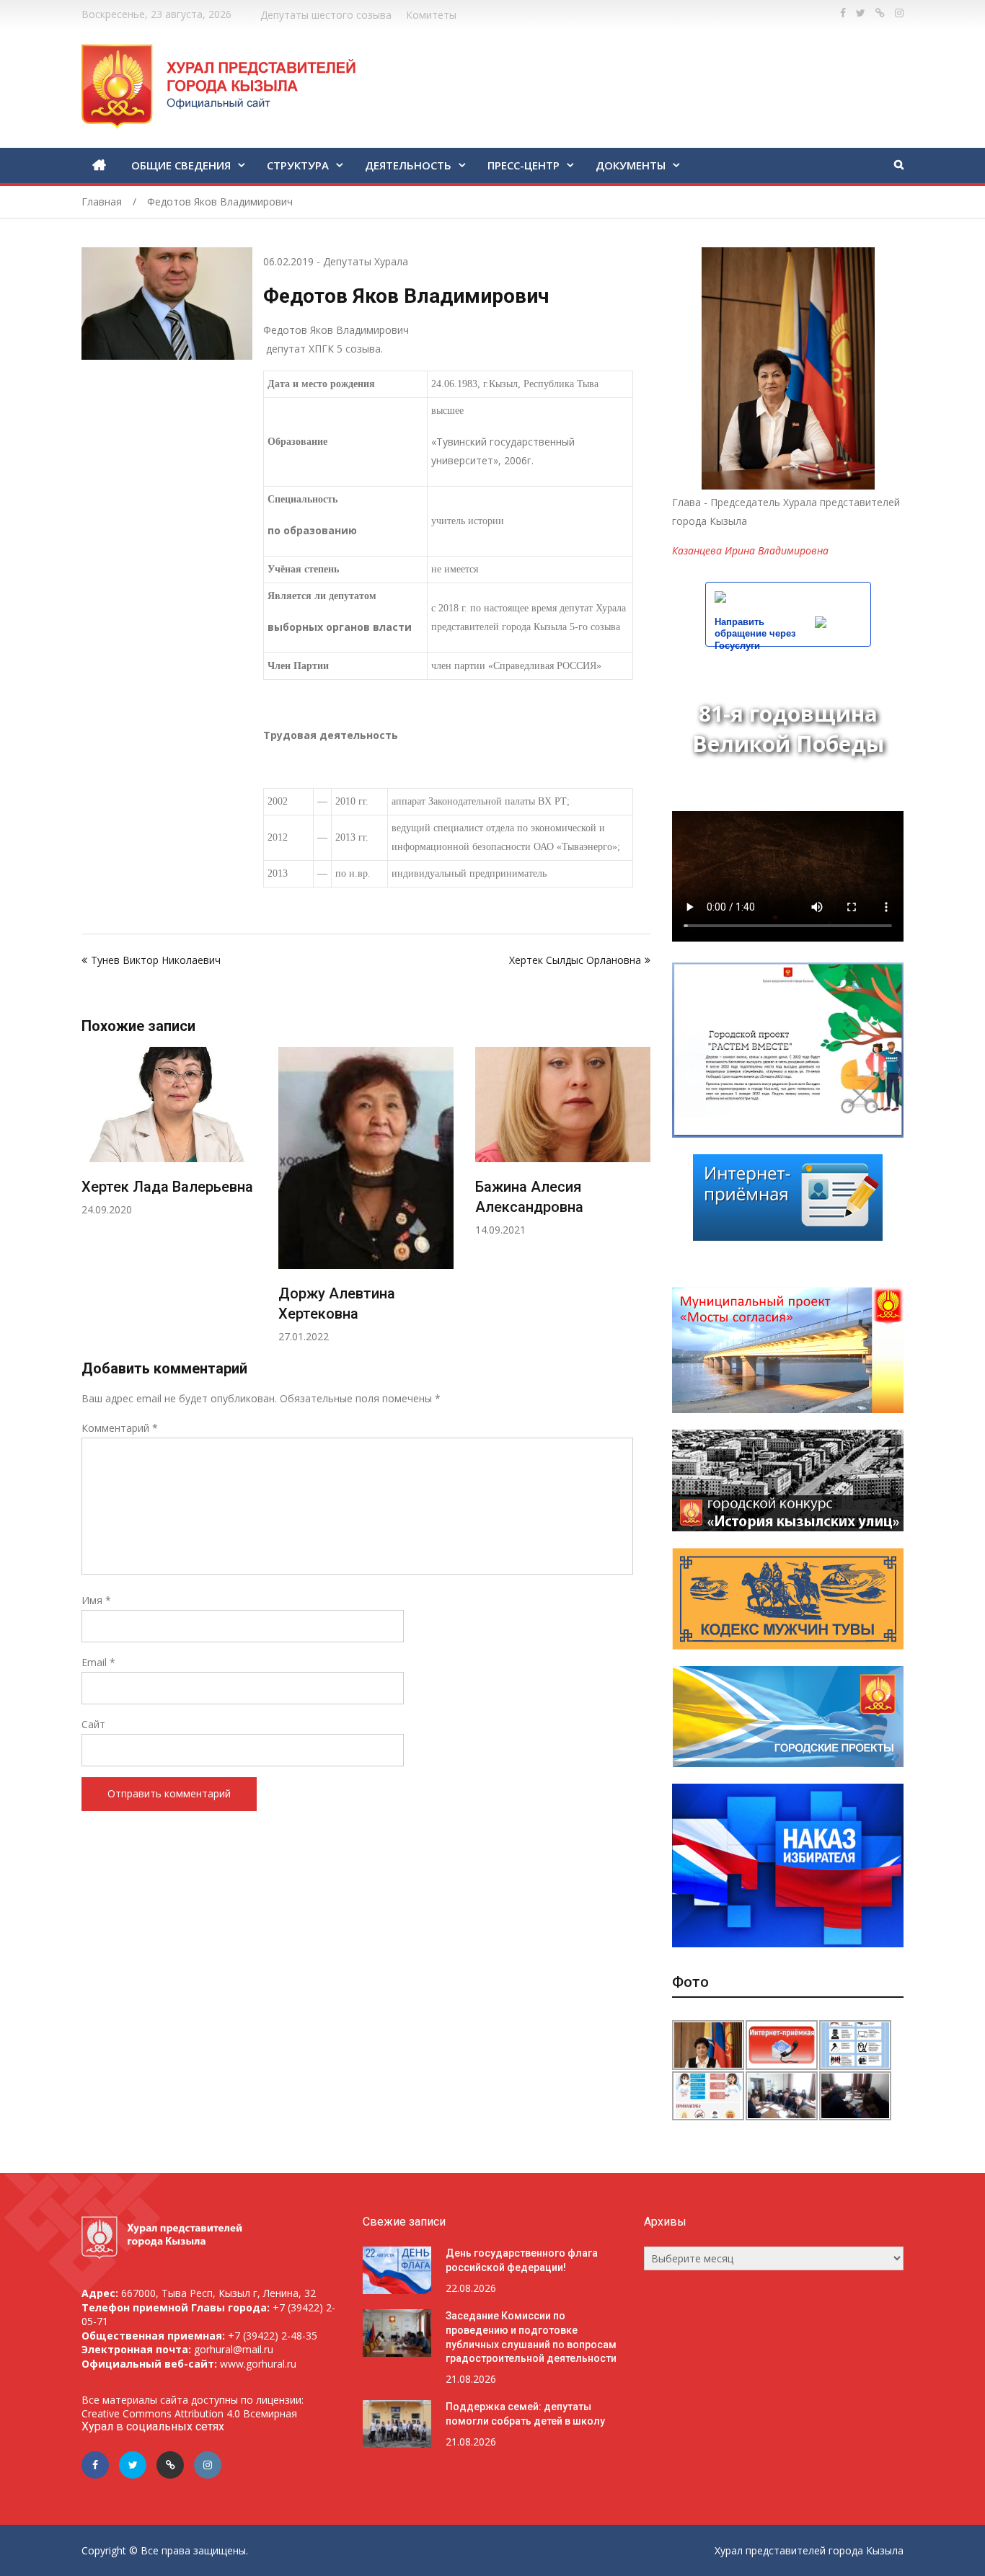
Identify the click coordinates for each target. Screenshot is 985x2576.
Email (98, 1662)
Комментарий (120, 1428)
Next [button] (641, 1202)
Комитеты (431, 15)
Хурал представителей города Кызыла (809, 2550)
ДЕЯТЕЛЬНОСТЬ (408, 165)
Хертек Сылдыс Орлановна (575, 960)
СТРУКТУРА (298, 165)
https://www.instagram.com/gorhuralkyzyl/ (899, 13)
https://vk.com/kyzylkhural (880, 13)
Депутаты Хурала (366, 261)
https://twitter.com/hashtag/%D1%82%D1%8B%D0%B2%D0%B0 (861, 13)
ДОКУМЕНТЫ (631, 165)
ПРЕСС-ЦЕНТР (524, 165)
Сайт (93, 1724)
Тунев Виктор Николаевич (156, 960)
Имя (96, 1600)
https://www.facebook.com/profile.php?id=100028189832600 (843, 13)
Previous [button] (91, 1202)
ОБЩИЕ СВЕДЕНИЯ (181, 165)
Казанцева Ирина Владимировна (750, 550)
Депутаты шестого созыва (326, 15)
